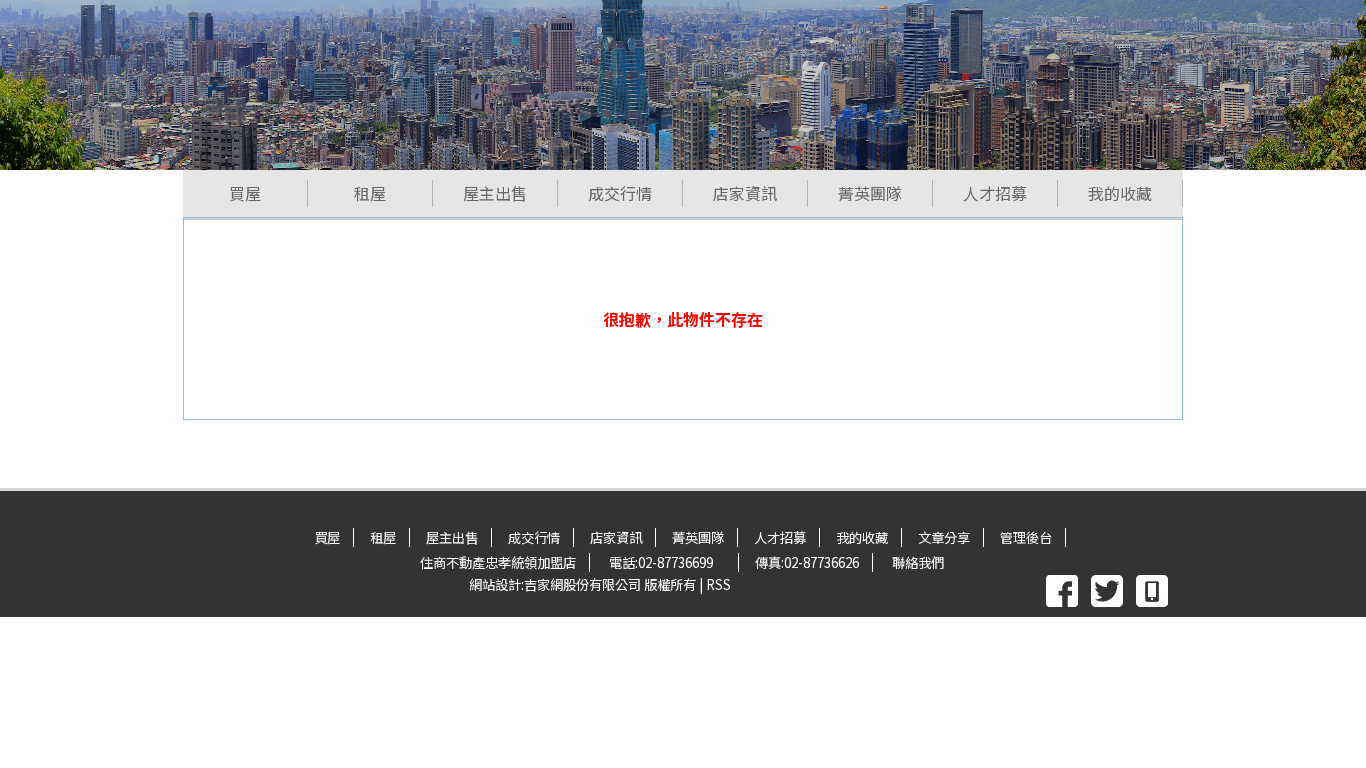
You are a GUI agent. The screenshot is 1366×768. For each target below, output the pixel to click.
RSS (718, 584)
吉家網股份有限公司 (582, 584)
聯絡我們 (918, 562)
